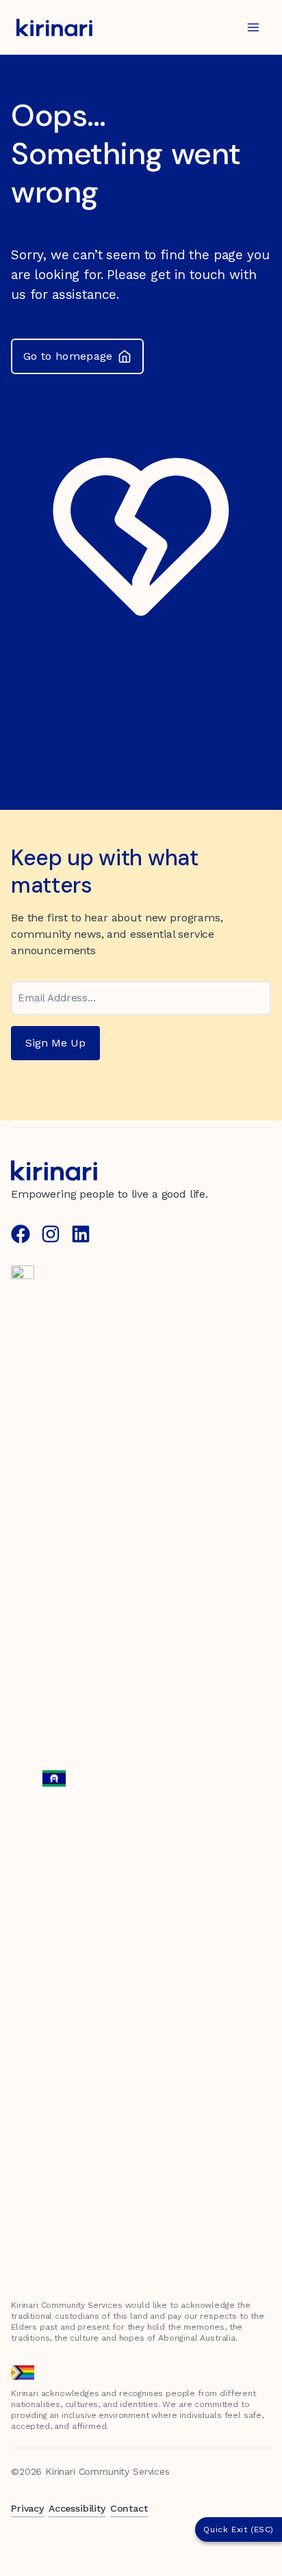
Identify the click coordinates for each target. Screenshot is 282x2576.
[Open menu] (253, 27)
